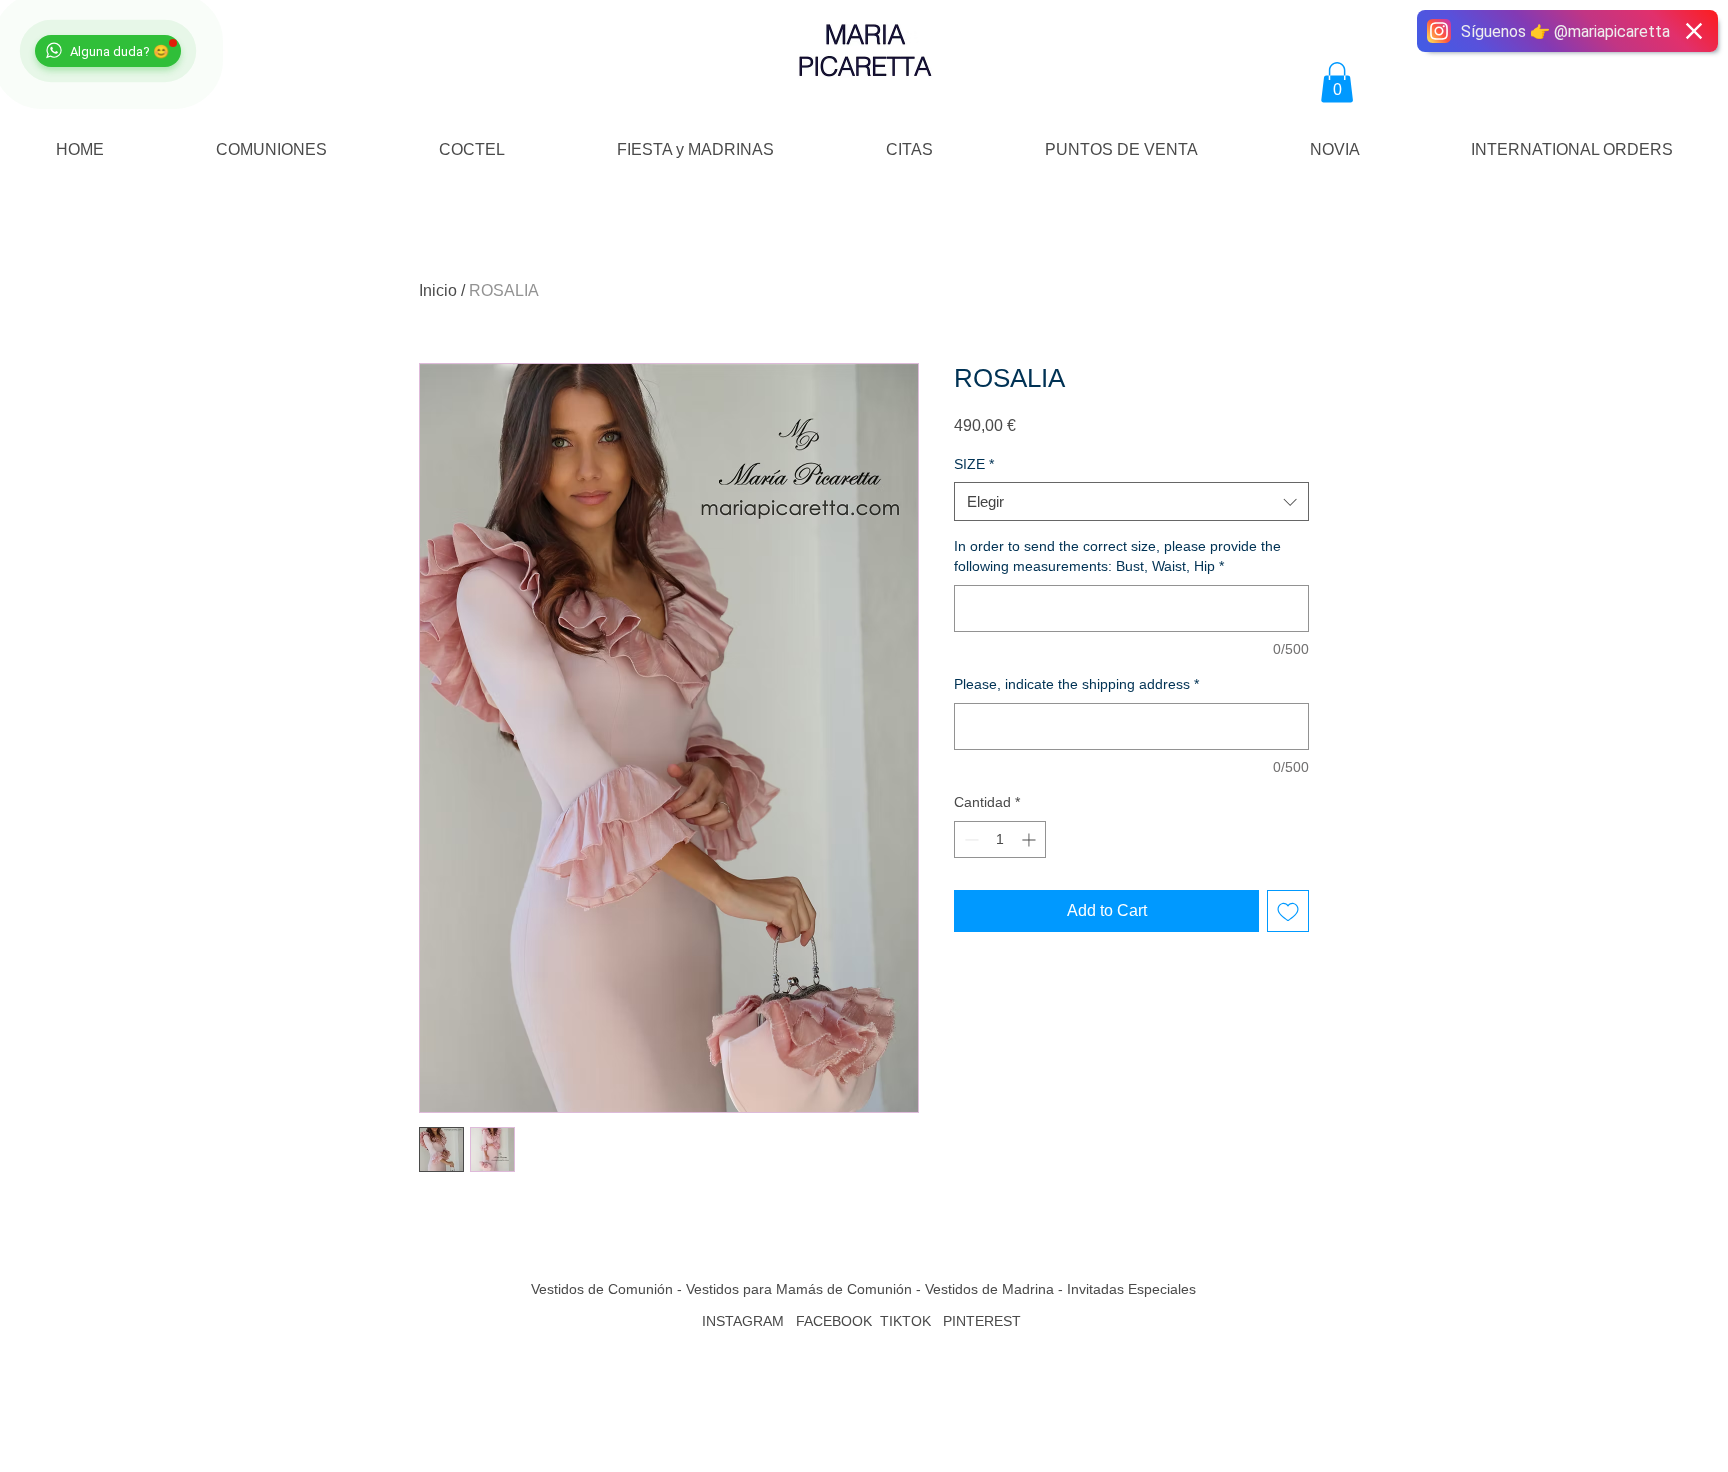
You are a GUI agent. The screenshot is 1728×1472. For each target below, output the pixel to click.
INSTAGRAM (743, 1321)
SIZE (974, 464)
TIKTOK (905, 1321)
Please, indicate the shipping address (1076, 684)
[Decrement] (969, 839)
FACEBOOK (834, 1321)
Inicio (438, 290)
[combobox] (1131, 501)
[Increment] (1030, 839)
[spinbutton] (1000, 839)
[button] (1337, 82)
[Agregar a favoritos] (1288, 911)
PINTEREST (984, 1321)
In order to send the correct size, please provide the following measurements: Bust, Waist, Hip (1117, 556)
